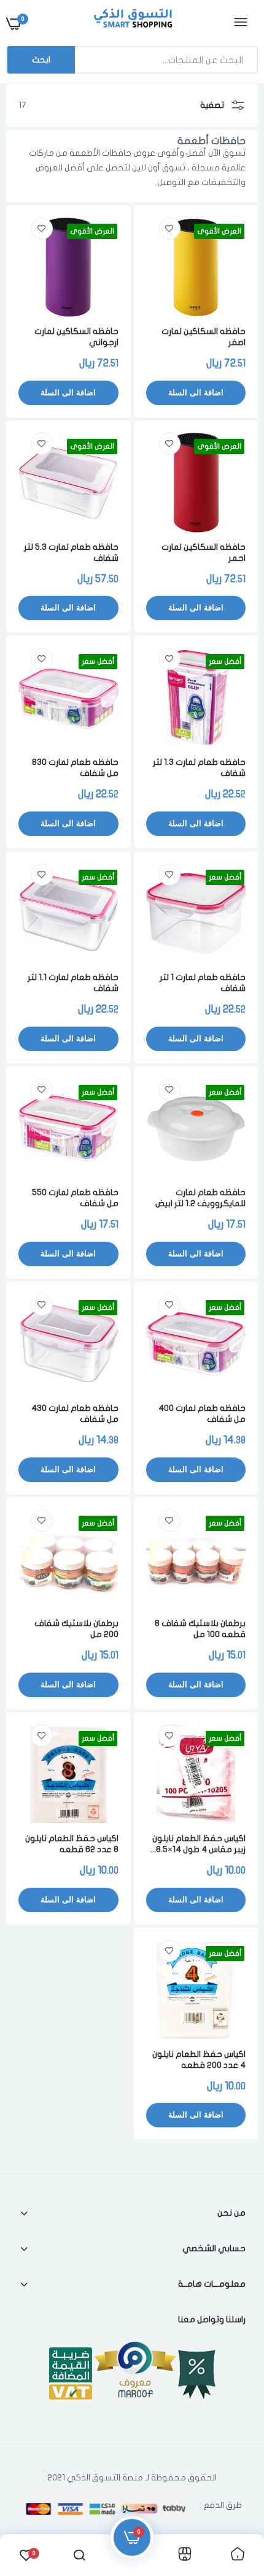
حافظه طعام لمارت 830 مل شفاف (75, 768)
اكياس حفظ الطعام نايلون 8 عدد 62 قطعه (72, 1844)
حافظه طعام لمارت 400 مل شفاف (202, 1414)
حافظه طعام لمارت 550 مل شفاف (75, 1198)
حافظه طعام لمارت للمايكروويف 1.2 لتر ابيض (200, 1198)
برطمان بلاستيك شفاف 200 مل (76, 1629)
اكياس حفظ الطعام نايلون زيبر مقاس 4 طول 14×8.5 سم (199, 1845)
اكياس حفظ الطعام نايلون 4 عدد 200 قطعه (199, 2060)
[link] (169, 229)
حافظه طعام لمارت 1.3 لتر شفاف (199, 768)
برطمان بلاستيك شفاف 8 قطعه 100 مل (200, 1629)
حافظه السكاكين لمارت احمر (204, 553)
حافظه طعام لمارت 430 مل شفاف (75, 1414)
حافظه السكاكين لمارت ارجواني (76, 337)
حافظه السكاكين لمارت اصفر (204, 337)
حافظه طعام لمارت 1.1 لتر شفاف (73, 983)
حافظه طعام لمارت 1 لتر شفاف (203, 983)
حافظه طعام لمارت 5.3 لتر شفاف (71, 553)
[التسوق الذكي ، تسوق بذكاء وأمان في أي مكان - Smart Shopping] (131, 23)
